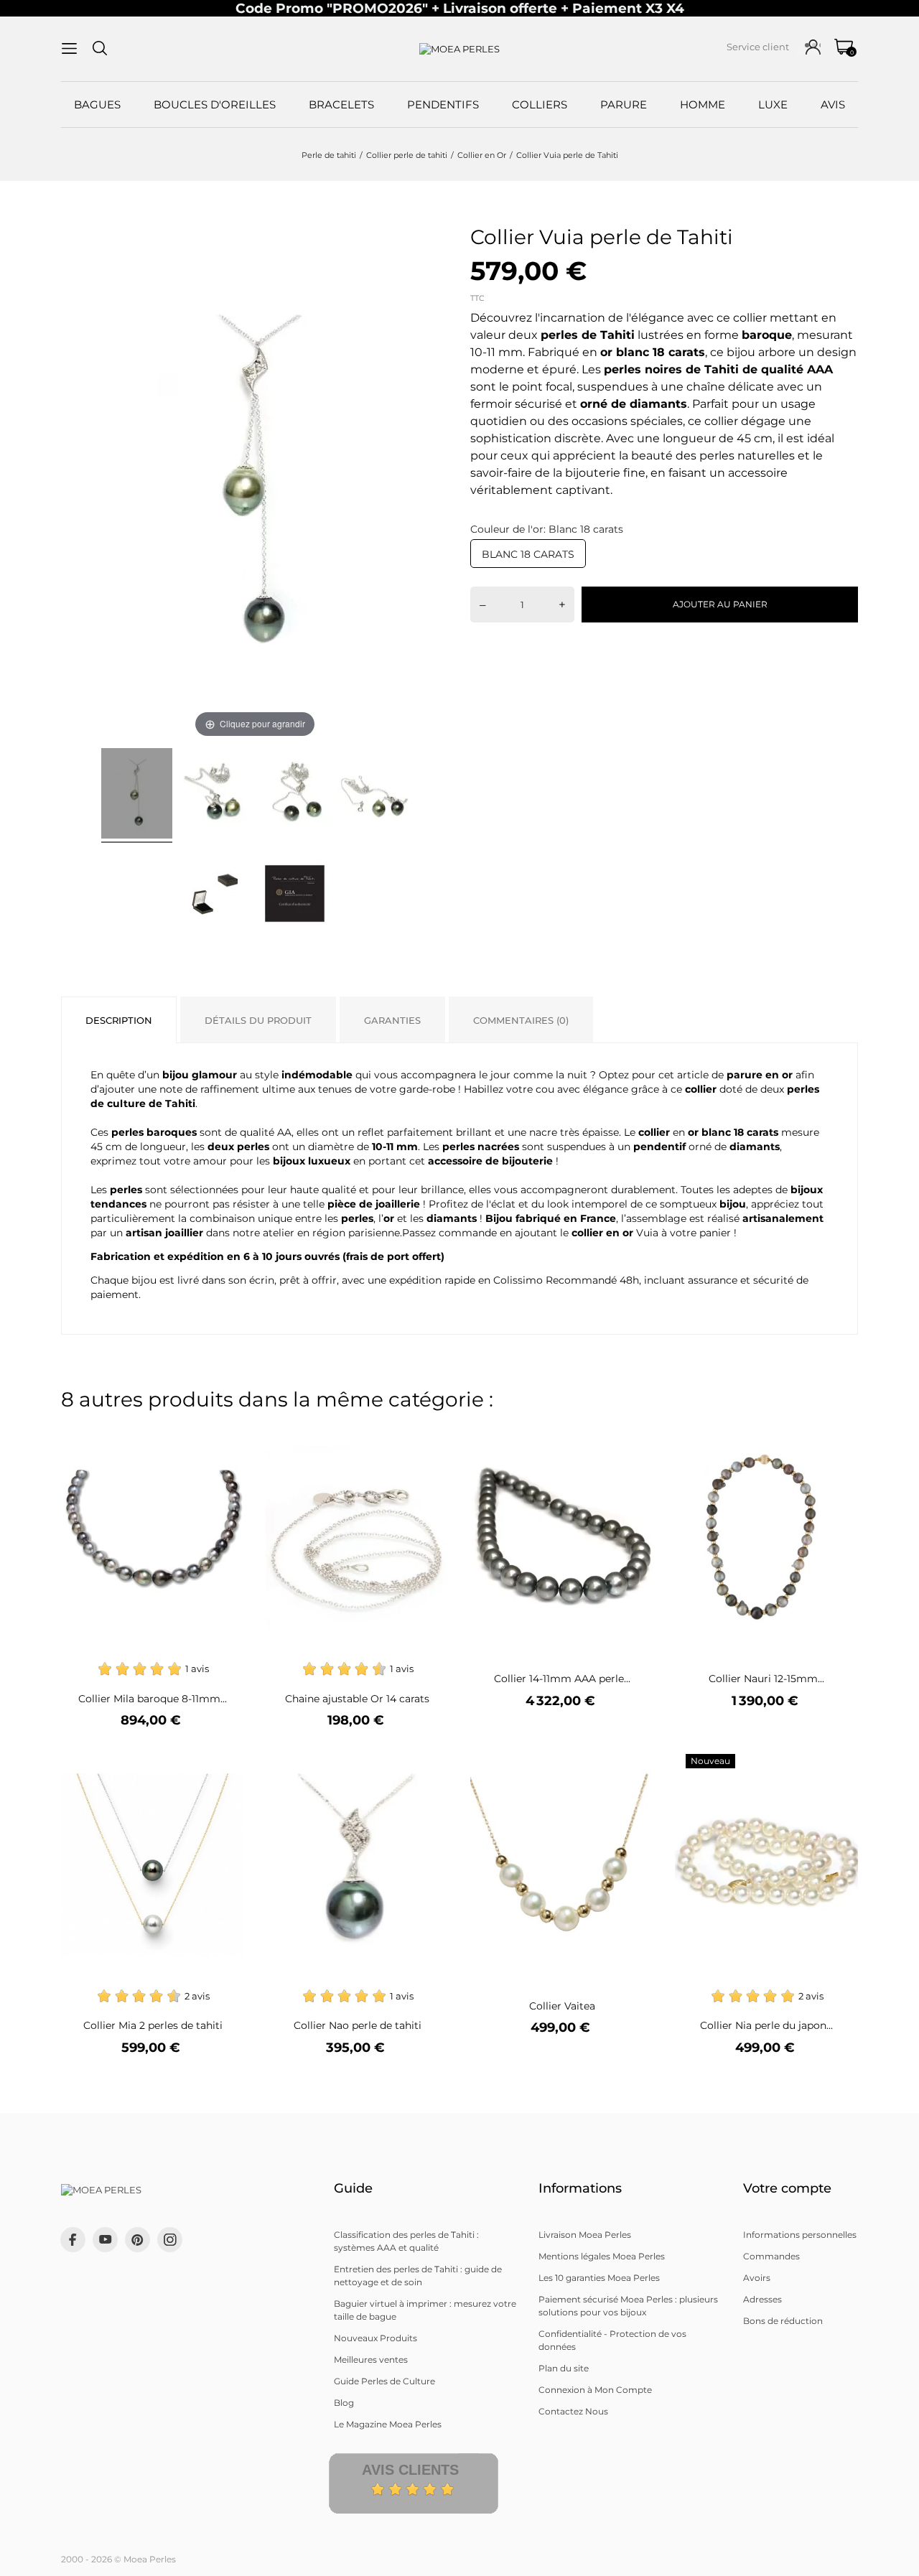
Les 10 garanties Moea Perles (599, 2278)
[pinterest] (137, 2240)
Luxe (773, 104)
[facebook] (73, 2240)
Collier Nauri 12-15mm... (766, 1679)
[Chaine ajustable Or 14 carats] (429, 1436)
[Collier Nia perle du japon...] (838, 1763)
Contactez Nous (573, 2411)
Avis (833, 104)
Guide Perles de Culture (384, 2381)
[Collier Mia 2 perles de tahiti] (224, 1763)
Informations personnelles (800, 2235)
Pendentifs (443, 104)
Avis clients (410, 2470)
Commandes (771, 2256)
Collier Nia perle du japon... (766, 2025)
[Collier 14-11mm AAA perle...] (634, 1436)
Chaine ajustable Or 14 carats (357, 1699)
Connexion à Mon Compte (595, 2390)
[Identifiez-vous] (813, 47)
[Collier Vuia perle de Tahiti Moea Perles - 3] (295, 795)
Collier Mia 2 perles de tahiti (153, 2025)
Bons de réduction (783, 2321)
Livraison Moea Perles (585, 2235)
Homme (703, 104)
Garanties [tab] (392, 1020)
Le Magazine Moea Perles (388, 2424)
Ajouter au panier (720, 604)
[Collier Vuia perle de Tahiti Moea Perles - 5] (216, 896)
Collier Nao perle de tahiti (358, 2025)
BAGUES (97, 104)
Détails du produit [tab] (258, 1020)
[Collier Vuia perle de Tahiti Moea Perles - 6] (295, 896)
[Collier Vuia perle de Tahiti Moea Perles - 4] (374, 795)
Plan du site (564, 2368)
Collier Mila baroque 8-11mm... (153, 1699)
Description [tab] (119, 1020)
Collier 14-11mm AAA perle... (562, 1679)
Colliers (540, 104)
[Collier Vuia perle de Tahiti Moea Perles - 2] (216, 795)
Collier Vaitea (562, 2006)
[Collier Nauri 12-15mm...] (838, 1436)
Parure (624, 104)
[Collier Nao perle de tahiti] (429, 1763)
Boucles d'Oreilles (215, 104)
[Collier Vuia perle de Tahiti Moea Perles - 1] (137, 795)
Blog (344, 2403)
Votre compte (787, 2188)
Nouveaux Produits (375, 2338)
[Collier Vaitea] (634, 1763)
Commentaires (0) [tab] (521, 1020)
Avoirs (757, 2278)
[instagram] (170, 2240)
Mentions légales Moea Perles (602, 2256)
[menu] (69, 48)
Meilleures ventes (371, 2360)
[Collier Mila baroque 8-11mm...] (224, 1436)
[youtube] (106, 2239)
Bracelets (341, 104)
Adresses (762, 2299)
